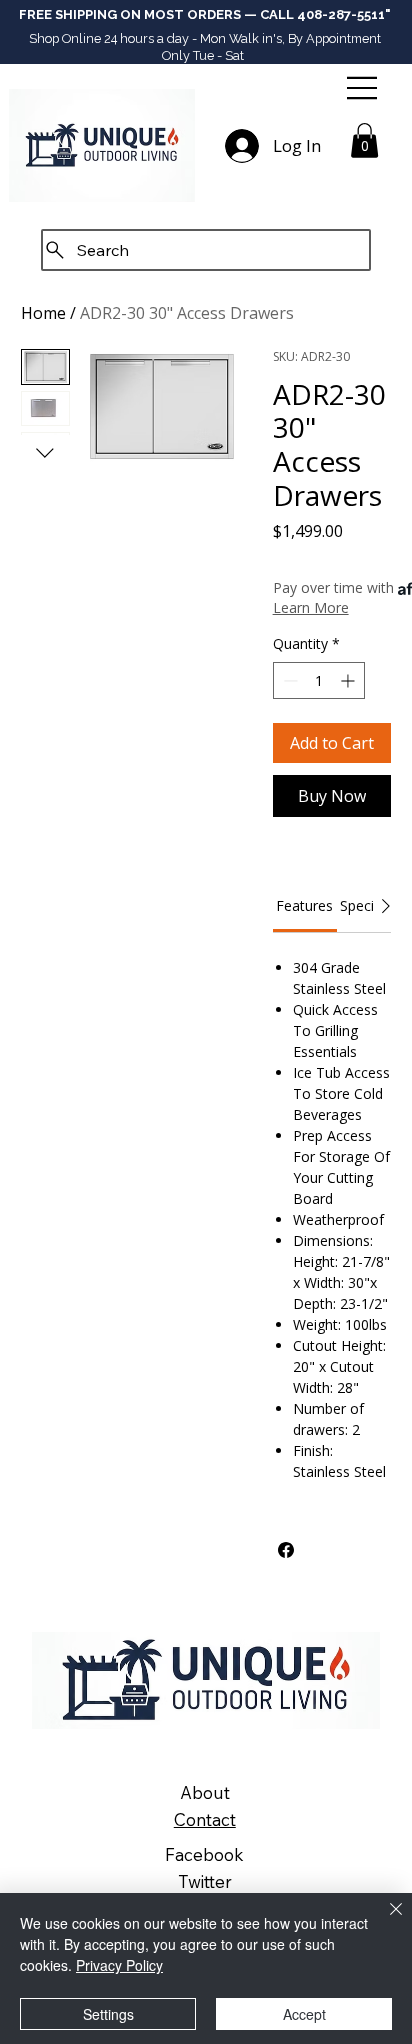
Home (43, 313)
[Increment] (349, 680)
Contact (205, 1819)
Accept (304, 2014)
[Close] (384, 1921)
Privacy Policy (119, 1965)
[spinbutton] (319, 680)
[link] (304, 905)
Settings (108, 2014)
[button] (364, 140)
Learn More (311, 607)
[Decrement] (288, 680)
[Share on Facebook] (286, 1550)
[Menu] (364, 88)
